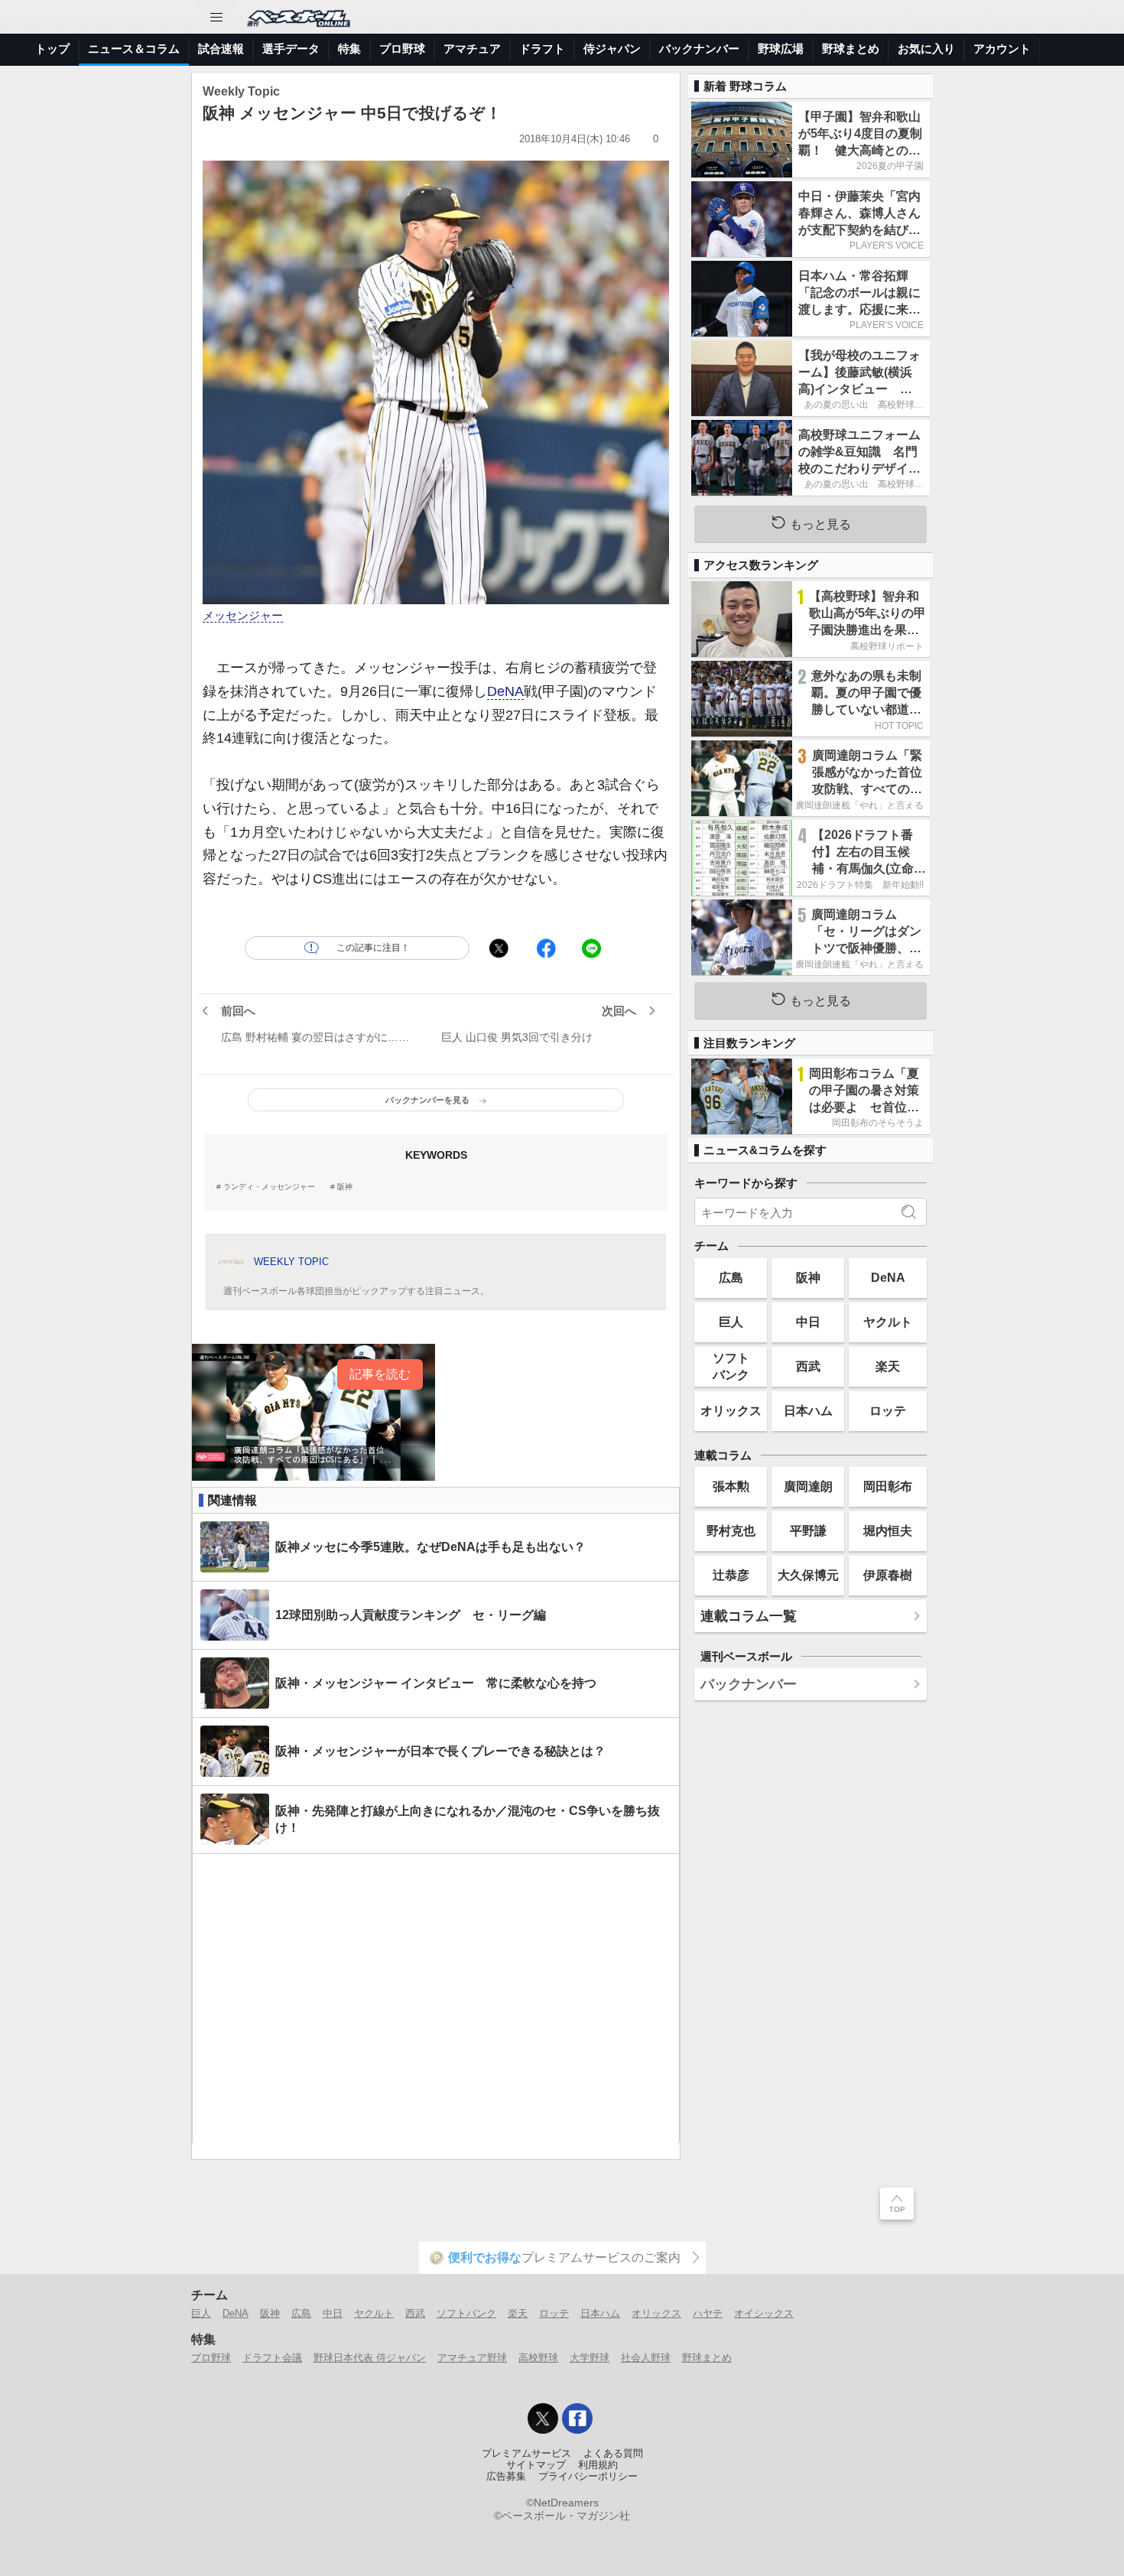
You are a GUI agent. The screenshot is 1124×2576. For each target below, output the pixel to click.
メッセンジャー (243, 616)
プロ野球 (402, 49)
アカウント (1002, 49)
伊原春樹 (888, 1575)
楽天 (888, 1366)
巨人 (731, 1322)
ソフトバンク (731, 1366)
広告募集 (506, 2477)
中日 (808, 1322)
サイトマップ (536, 2465)
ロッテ (888, 1410)
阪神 (345, 1187)
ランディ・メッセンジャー (269, 1187)
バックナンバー (699, 49)
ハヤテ (708, 2313)
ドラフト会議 (272, 2358)
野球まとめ (851, 49)
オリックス (731, 1410)
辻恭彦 (731, 1575)
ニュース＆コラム (134, 49)
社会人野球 (646, 2358)
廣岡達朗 (808, 1486)
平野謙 (808, 1530)
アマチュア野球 (472, 2358)
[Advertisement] (436, 2000)
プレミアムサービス (526, 2454)
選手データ (291, 49)
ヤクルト (888, 1322)
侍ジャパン (612, 49)
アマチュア (472, 49)
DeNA (505, 691)
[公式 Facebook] (577, 2418)
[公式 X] (543, 2418)
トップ (52, 49)
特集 (349, 49)
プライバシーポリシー (588, 2477)
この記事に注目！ (373, 948)
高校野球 (538, 2358)
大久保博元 (808, 1575)
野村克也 (731, 1530)
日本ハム (808, 1410)
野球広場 (781, 49)
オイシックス (764, 2313)
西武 (808, 1366)
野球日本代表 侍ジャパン (370, 2358)
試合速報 (221, 49)
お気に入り (926, 49)
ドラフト (542, 49)
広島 (731, 1277)
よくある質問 (613, 2454)
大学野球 (590, 2358)
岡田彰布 (888, 1486)
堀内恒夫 (888, 1530)
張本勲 (731, 1486)
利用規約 (598, 2465)
